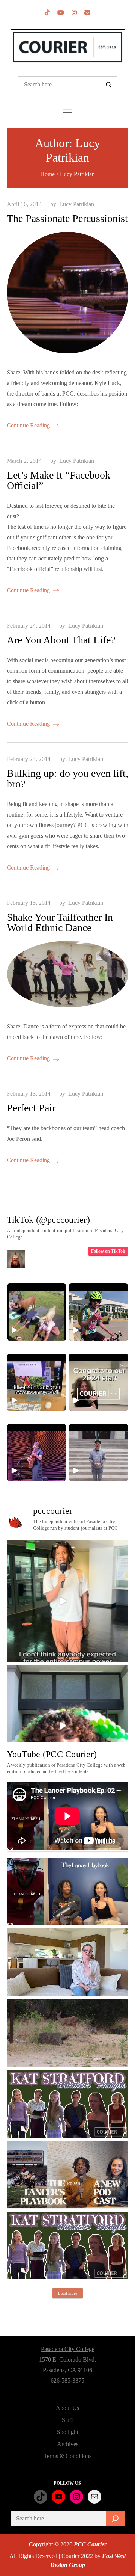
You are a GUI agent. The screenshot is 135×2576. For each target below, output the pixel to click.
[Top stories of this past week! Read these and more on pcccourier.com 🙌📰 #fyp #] (98, 1453)
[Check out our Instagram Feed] (74, 13)
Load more (68, 2293)
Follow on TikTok (108, 1251)
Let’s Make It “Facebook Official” (58, 480)
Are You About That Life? (61, 640)
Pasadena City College (68, 2349)
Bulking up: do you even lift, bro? (67, 778)
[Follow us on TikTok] (47, 13)
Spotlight (68, 2432)
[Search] (115, 2519)
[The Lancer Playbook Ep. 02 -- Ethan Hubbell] (67, 1892)
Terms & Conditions (67, 2456)
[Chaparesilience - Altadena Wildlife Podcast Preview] (67, 2033)
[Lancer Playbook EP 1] (67, 2174)
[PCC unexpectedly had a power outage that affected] (67, 1601)
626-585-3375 (67, 2380)
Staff (67, 2420)
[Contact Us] (87, 13)
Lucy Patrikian (77, 204)
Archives (68, 2444)
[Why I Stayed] (67, 1962)
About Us (67, 2408)
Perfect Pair (31, 1108)
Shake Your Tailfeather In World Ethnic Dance (60, 922)
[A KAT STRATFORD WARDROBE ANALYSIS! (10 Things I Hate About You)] (67, 2245)
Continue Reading (28, 425)
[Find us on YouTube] (61, 13)
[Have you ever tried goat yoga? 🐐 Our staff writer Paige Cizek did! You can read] (37, 1312)
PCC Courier (90, 2544)
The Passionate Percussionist (67, 218)
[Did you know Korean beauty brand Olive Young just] (67, 1726)
